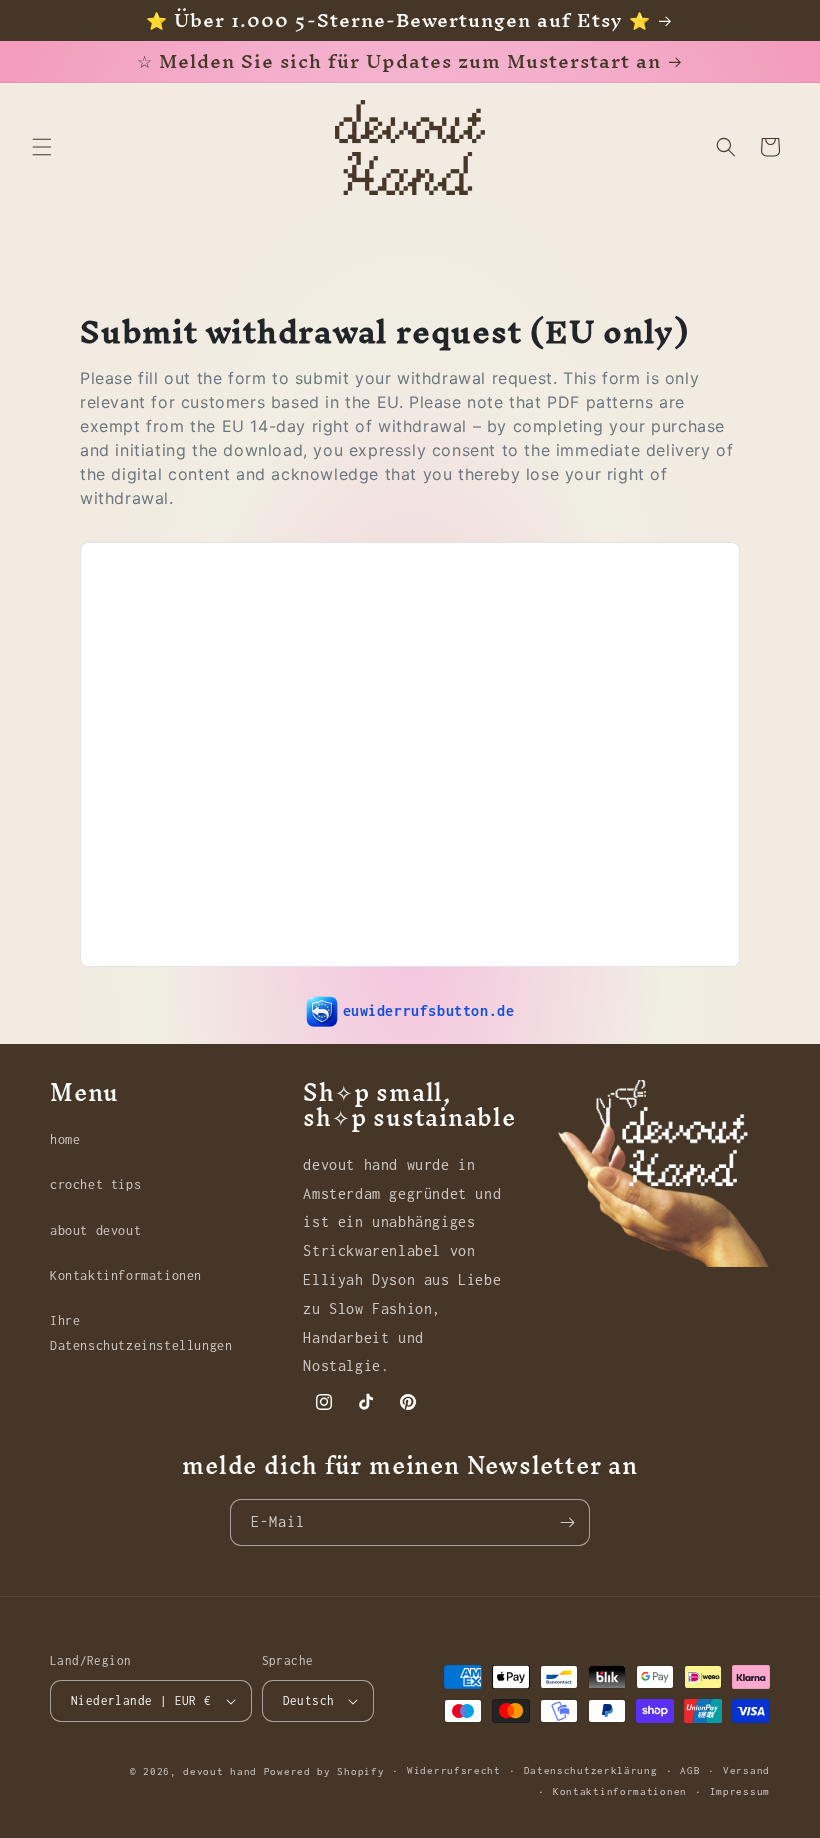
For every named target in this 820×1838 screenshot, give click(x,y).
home (65, 1139)
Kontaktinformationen (126, 1275)
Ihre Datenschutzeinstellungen (141, 1333)
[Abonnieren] (567, 1522)
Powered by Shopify (324, 1771)
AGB (690, 1770)
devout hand (220, 1771)
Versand (746, 1770)
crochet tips (95, 1184)
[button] (42, 147)
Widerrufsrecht (454, 1770)
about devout (95, 1230)
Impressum (740, 1791)
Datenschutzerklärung (591, 1770)
